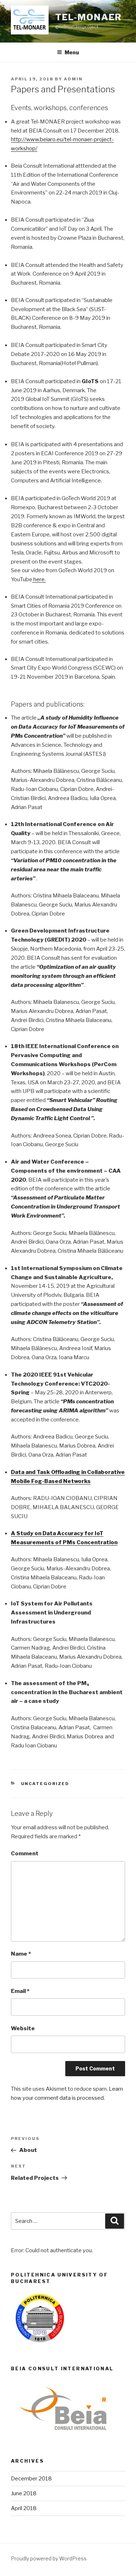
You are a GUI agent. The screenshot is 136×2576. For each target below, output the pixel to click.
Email (20, 1991)
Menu (72, 52)
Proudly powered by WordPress (49, 2558)
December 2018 (31, 2479)
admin (73, 79)
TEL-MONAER (88, 17)
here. (39, 579)
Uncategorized (45, 1784)
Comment (25, 1854)
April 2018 (24, 2508)
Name (21, 1954)
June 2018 (24, 2493)
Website (23, 2028)
